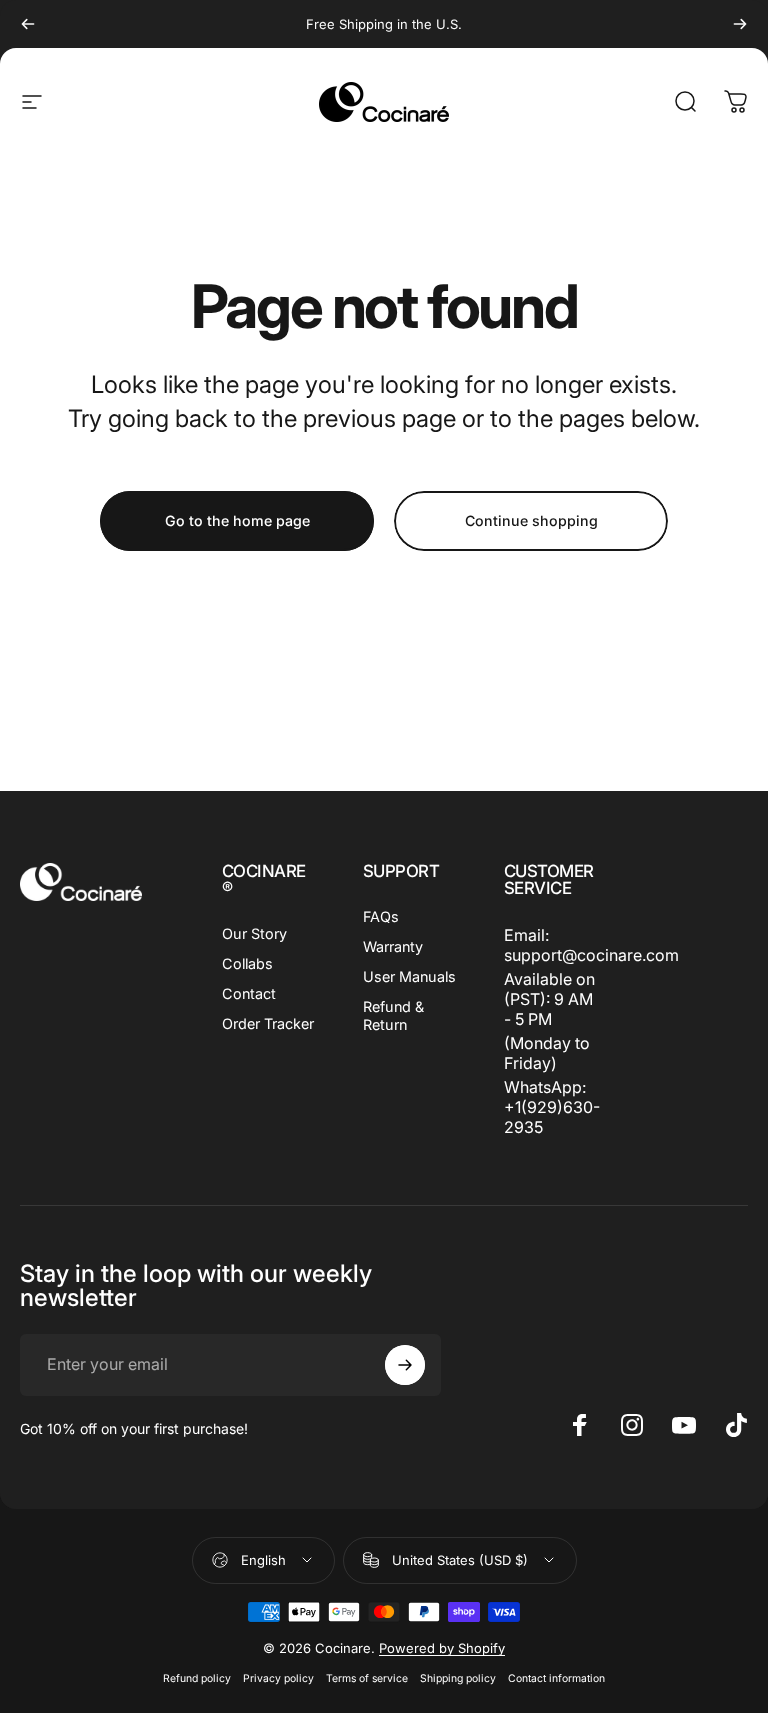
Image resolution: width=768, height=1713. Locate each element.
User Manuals (409, 976)
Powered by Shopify (442, 1648)
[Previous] (28, 24)
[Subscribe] (405, 1365)
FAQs (381, 916)
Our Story (254, 933)
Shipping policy (458, 1678)
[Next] (740, 24)
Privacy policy (278, 1678)
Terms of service (367, 1678)
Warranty (393, 946)
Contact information (556, 1678)
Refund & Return (393, 1015)
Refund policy (197, 1678)
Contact (249, 993)
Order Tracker (268, 1023)
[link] (550, 999)
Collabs (247, 963)
